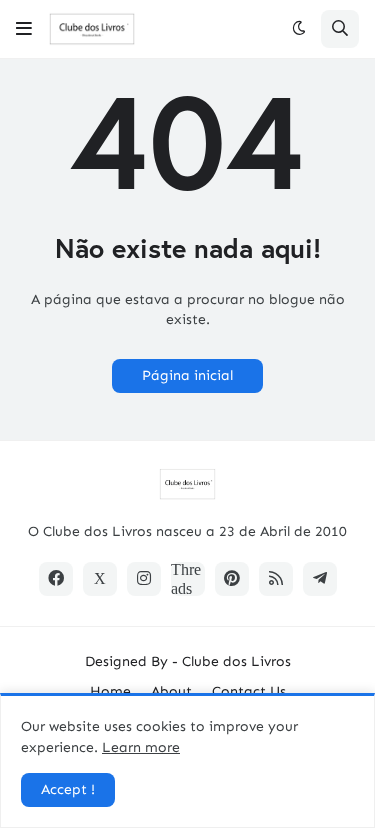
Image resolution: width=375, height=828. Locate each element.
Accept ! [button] (68, 789)
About (171, 691)
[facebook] (56, 579)
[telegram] (320, 579)
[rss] (276, 579)
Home (110, 691)
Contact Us (249, 691)
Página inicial (187, 375)
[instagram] (144, 579)
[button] (24, 29)
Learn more (141, 747)
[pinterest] (232, 579)
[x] (100, 579)
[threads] (188, 579)
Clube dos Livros (236, 661)
